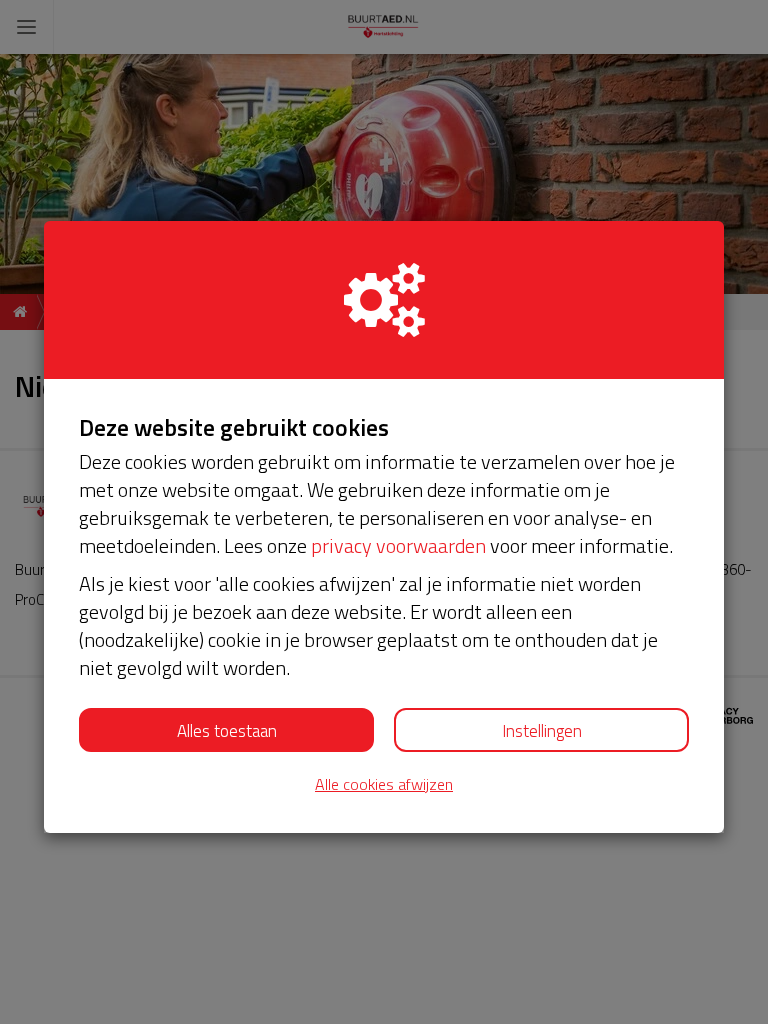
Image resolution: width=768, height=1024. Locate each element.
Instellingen (542, 731)
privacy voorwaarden (398, 545)
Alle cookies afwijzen (384, 784)
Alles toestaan (227, 731)
